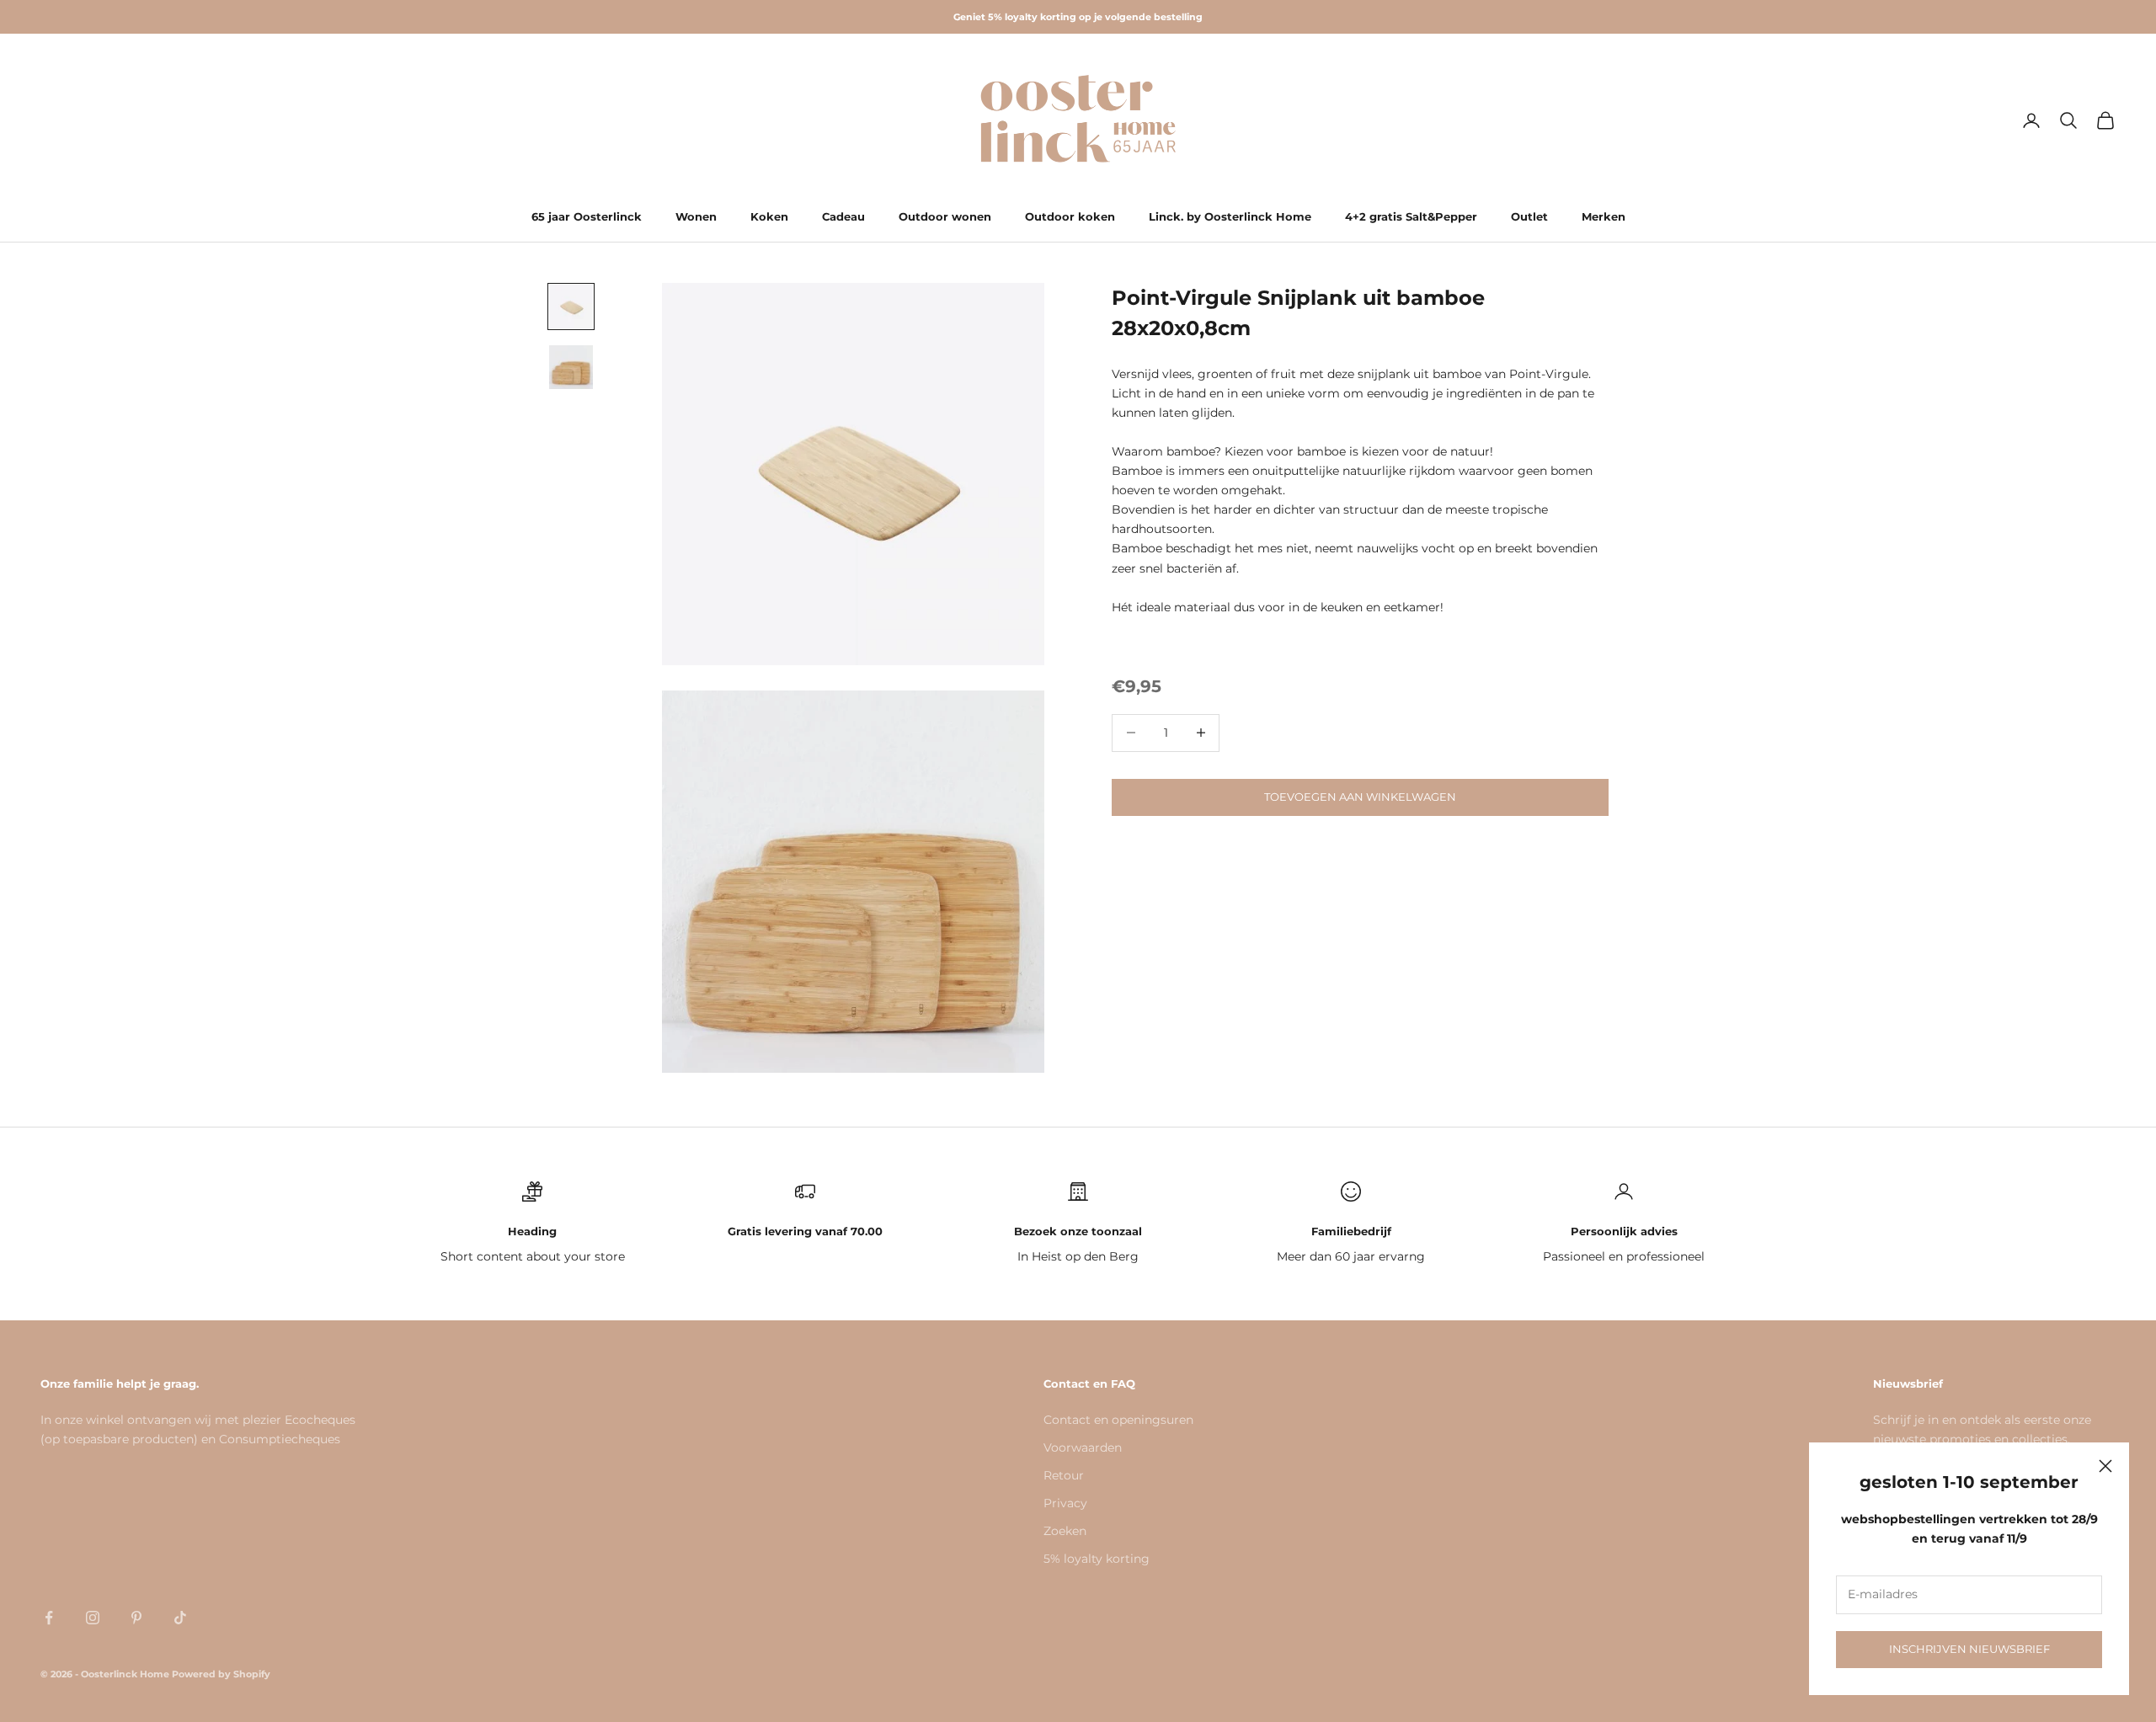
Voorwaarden (1083, 1447)
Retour (1064, 1475)
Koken (769, 216)
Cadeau (843, 216)
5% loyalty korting (1097, 1559)
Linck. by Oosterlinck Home (1230, 216)
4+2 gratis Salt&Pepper (1411, 216)
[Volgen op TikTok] (180, 1618)
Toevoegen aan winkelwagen (1360, 797)
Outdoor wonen (945, 216)
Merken (1604, 216)
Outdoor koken (1070, 216)
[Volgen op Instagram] (93, 1618)
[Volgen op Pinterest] (136, 1618)
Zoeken (1065, 1531)
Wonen (696, 216)
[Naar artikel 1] (571, 307)
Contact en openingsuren (1118, 1420)
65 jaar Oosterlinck (587, 216)
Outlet (1529, 216)
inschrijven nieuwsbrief (1969, 1649)
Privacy (1065, 1503)
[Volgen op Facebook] (49, 1618)
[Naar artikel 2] (571, 367)
